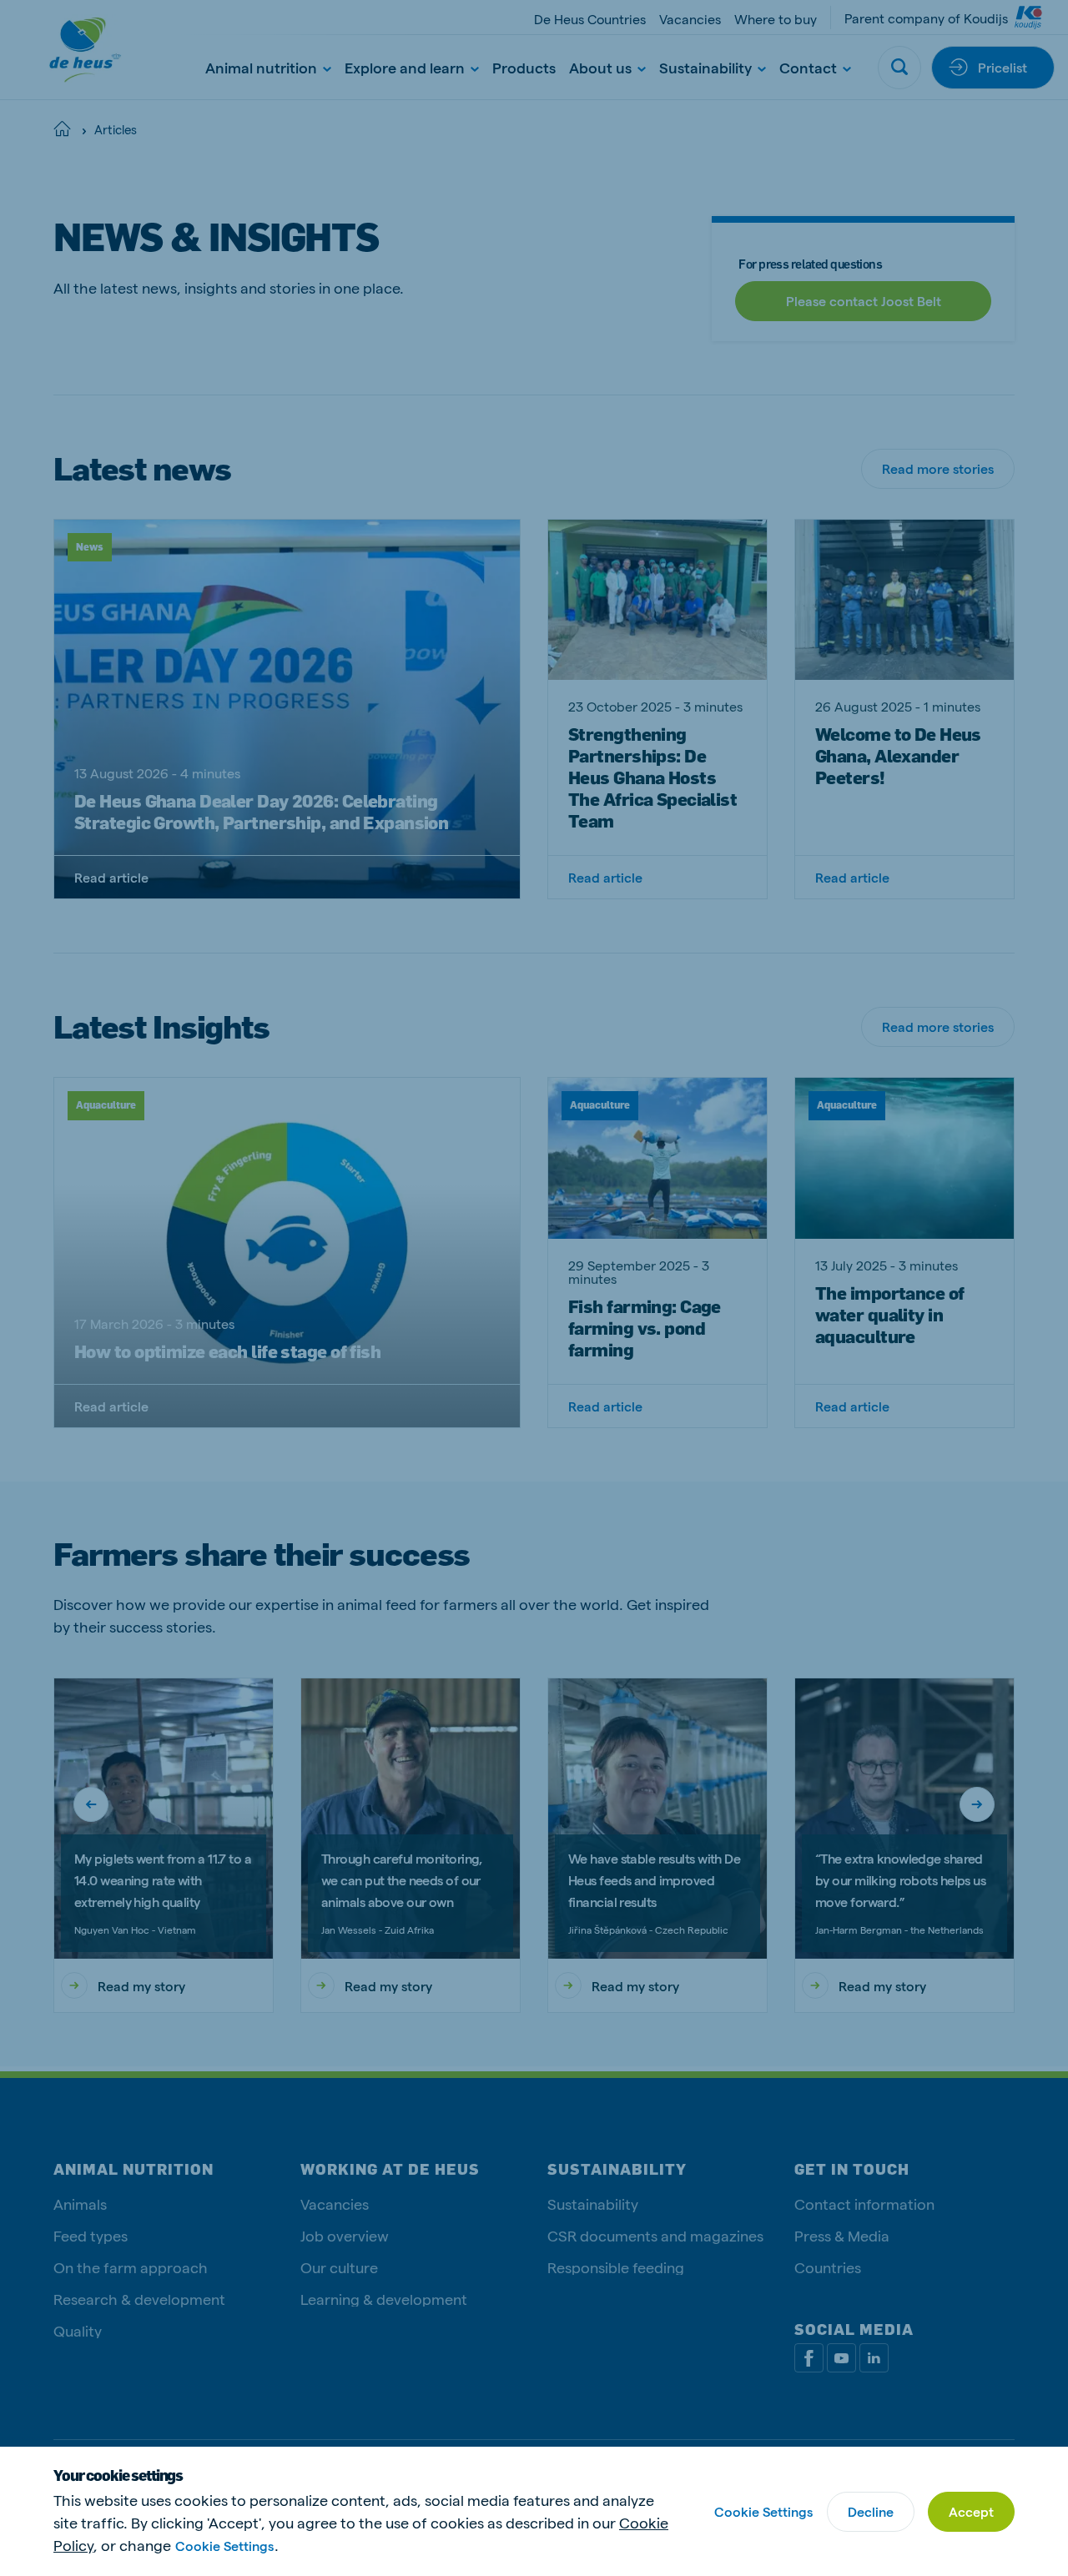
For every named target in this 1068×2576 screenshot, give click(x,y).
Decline (871, 2511)
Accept (971, 2511)
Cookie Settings (224, 2546)
